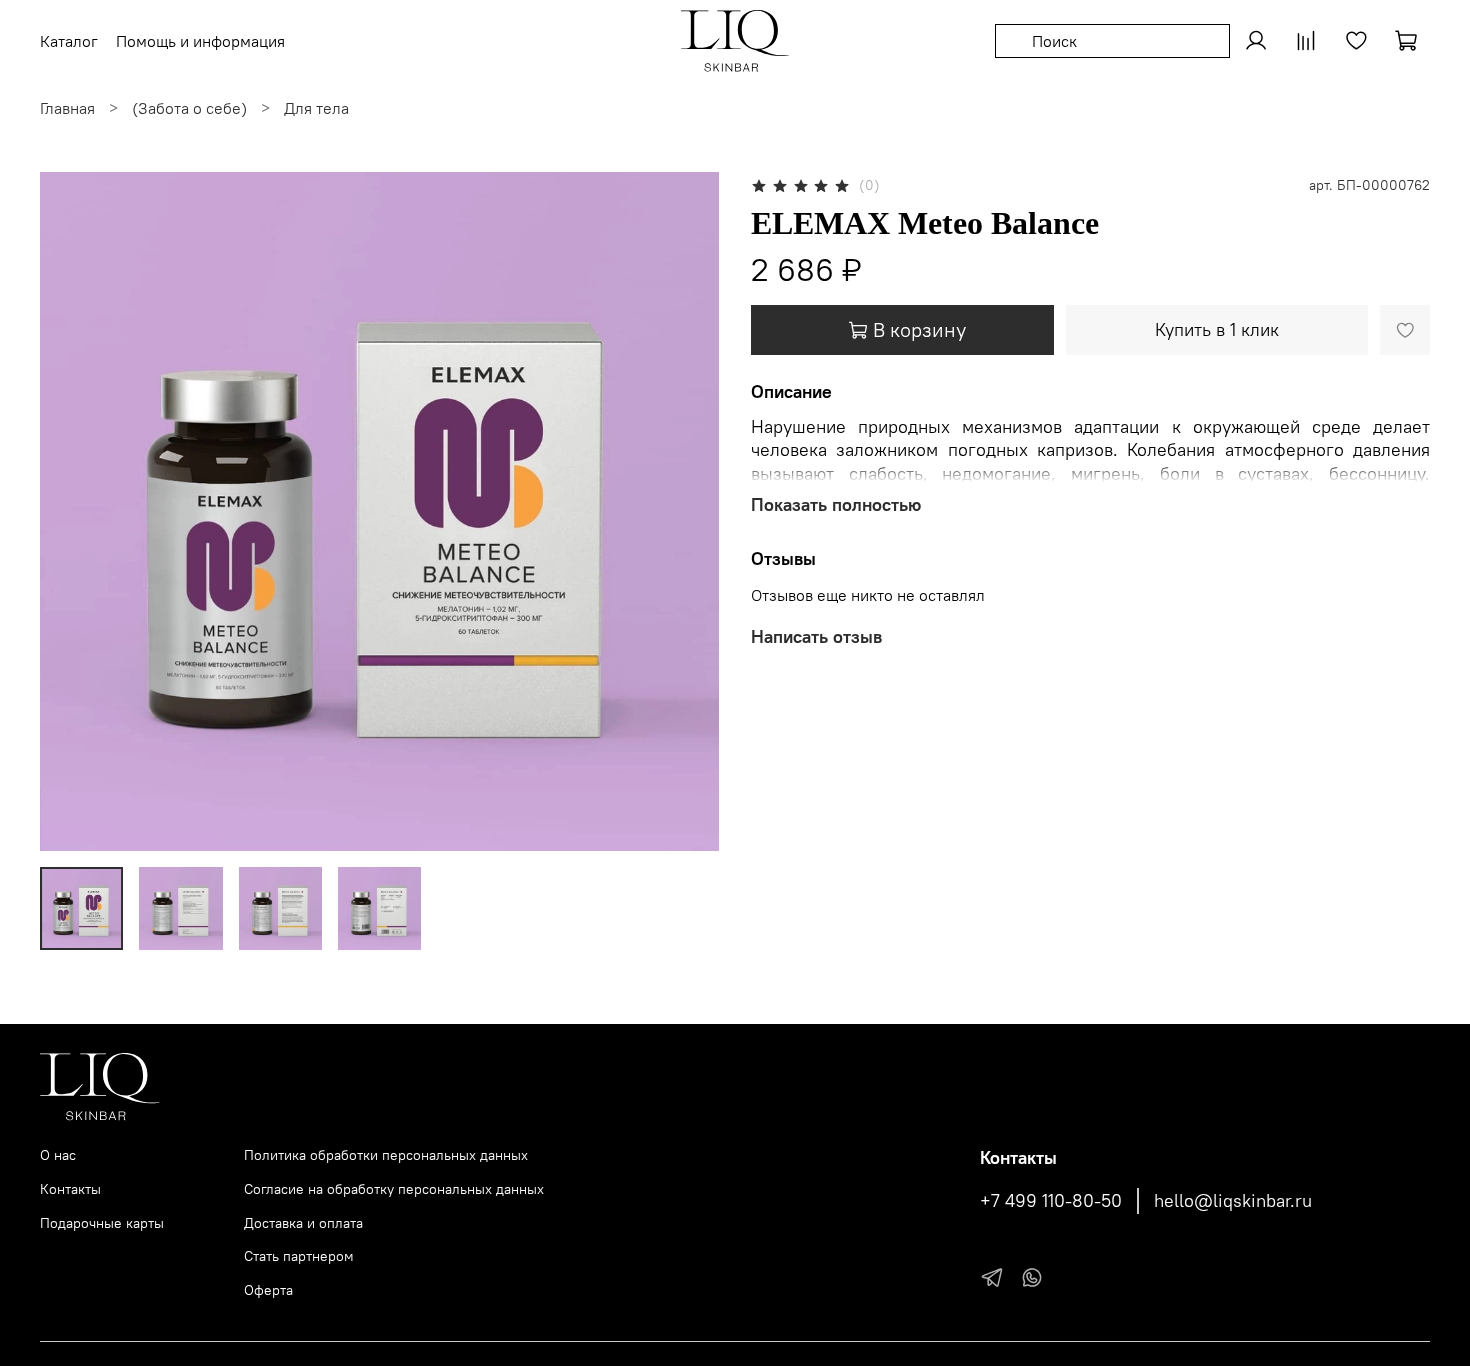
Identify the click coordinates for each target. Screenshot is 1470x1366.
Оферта (268, 1290)
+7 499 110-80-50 (1051, 1201)
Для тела (316, 108)
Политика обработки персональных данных (386, 1155)
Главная (67, 108)
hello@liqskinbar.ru (1233, 1201)
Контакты (70, 1189)
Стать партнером (299, 1256)
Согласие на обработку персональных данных (394, 1189)
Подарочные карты (102, 1223)
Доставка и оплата (303, 1223)
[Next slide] (687, 511)
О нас (58, 1155)
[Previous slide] (72, 511)
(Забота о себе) (189, 108)
